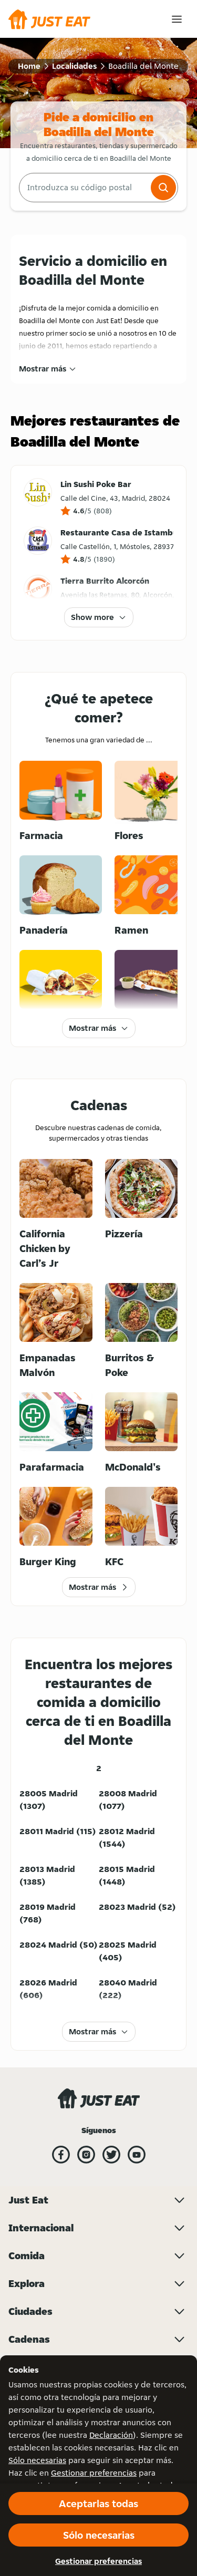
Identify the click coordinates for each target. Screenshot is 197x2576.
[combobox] (84, 188)
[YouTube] (137, 2155)
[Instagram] (86, 2155)
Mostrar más (43, 369)
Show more (92, 617)
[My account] (177, 19)
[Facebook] (61, 2155)
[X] (111, 2155)
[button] (163, 188)
